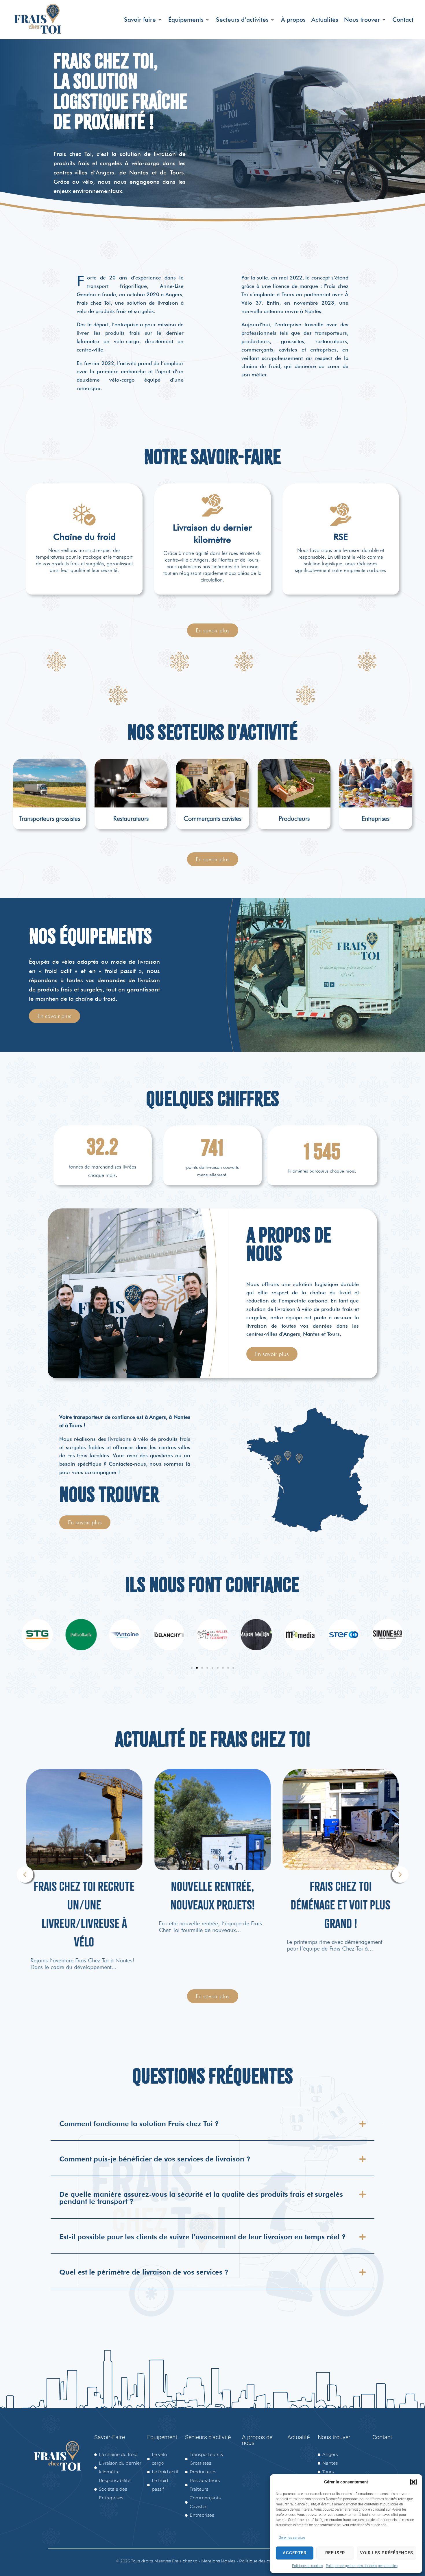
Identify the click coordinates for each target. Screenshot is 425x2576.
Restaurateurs (131, 818)
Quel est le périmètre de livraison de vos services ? (144, 2272)
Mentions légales (218, 2561)
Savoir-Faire (110, 2437)
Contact (382, 2437)
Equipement (162, 2437)
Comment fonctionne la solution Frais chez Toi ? (139, 2124)
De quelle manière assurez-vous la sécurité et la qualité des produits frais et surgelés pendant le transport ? (201, 2198)
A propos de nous (257, 2440)
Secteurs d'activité (208, 2437)
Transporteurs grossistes (50, 818)
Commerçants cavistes (212, 818)
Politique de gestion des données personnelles (362, 2566)
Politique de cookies (307, 2566)
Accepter (295, 2553)
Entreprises (376, 818)
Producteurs (294, 818)
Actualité (299, 2437)
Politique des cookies (260, 2561)
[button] (413, 2482)
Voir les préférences (387, 2553)
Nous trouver (334, 2437)
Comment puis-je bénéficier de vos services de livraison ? (155, 2159)
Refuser (335, 2553)
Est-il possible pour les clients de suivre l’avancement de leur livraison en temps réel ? (203, 2237)
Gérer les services (292, 2538)
